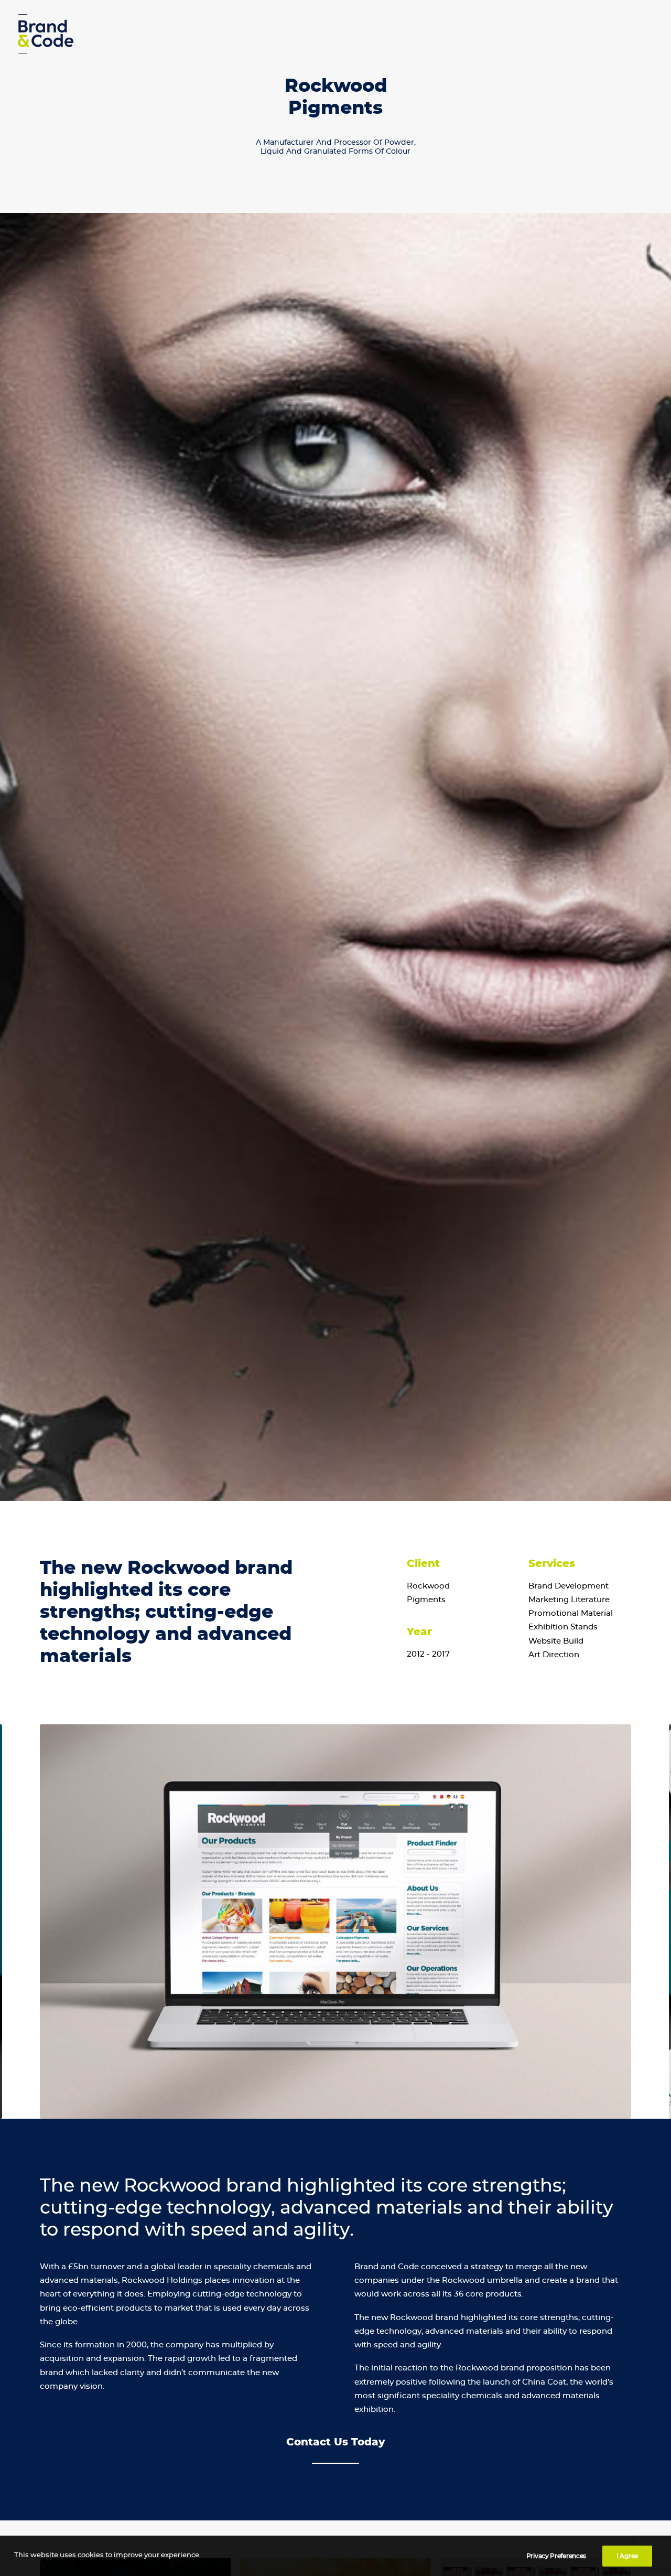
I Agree (627, 2556)
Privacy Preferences (556, 2556)
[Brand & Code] (46, 34)
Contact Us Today (335, 2442)
